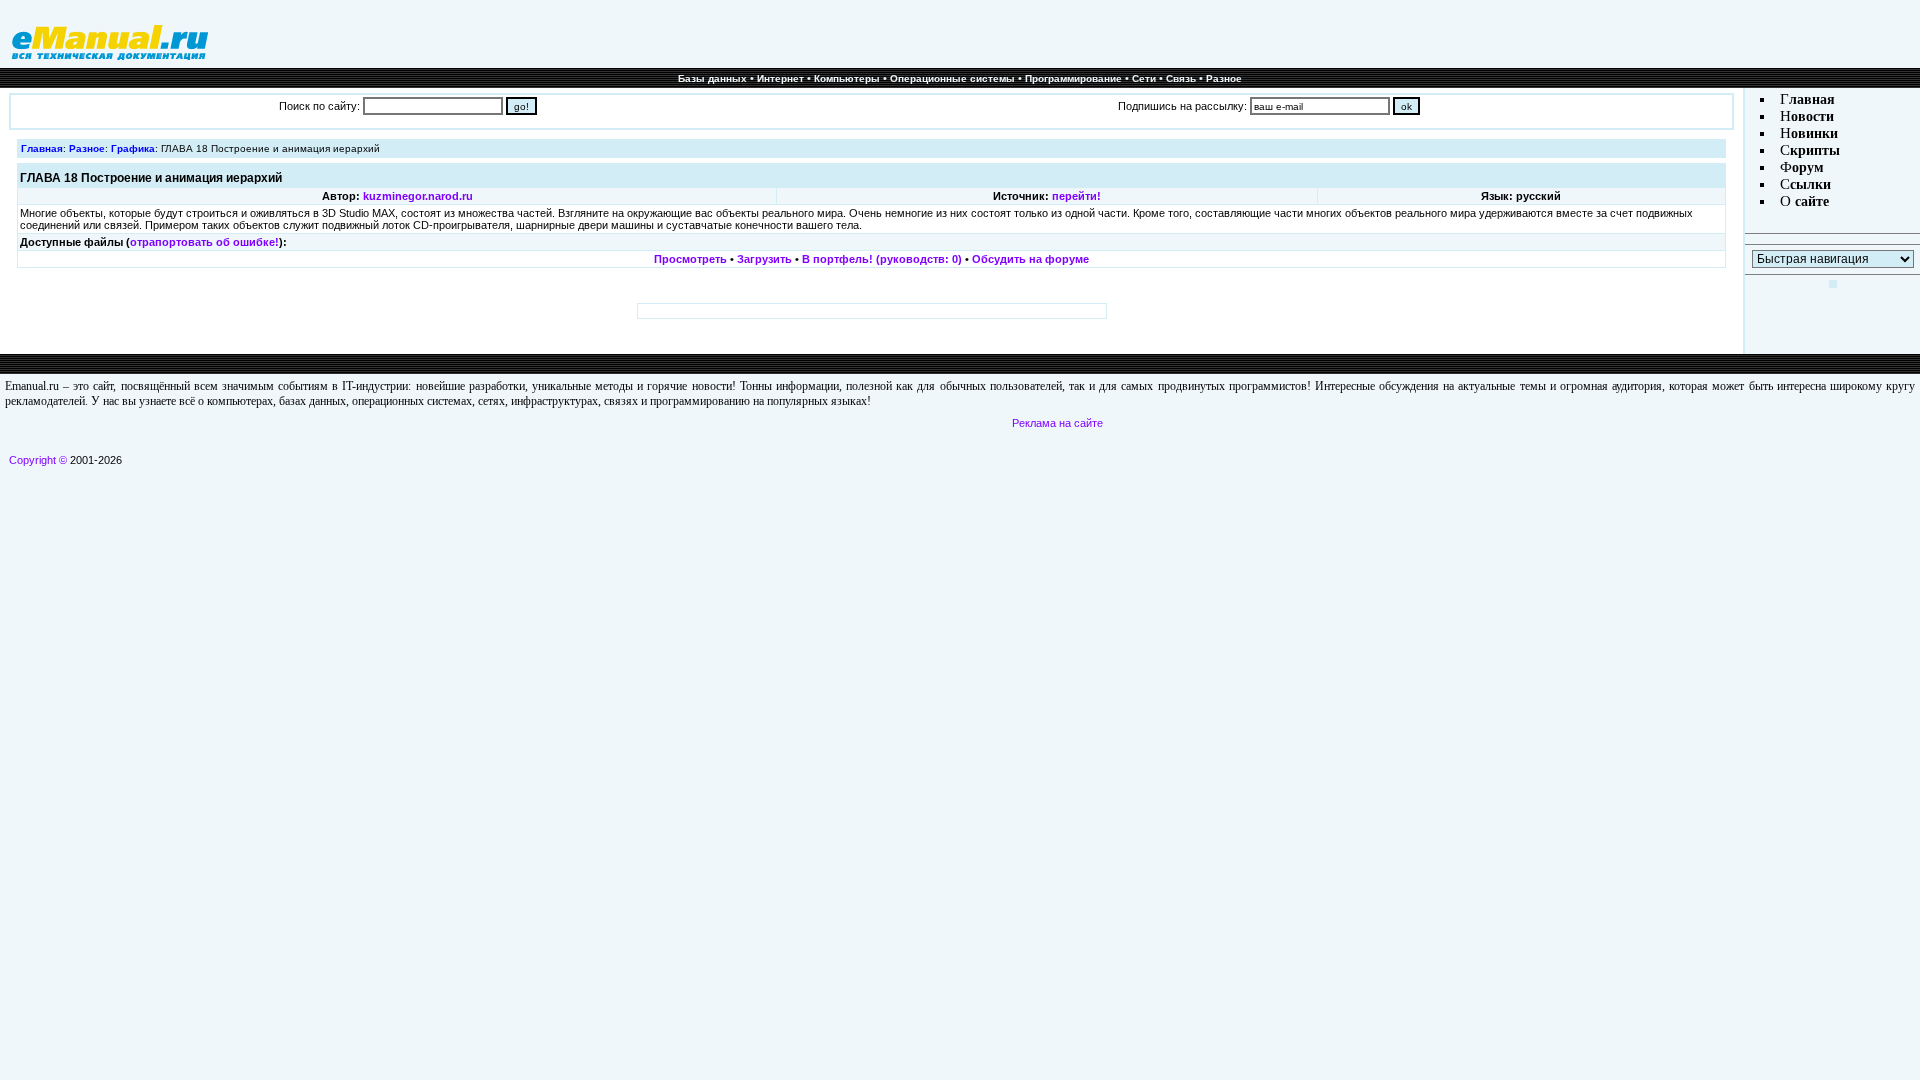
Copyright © (38, 460)
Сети (1144, 78)
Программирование (1073, 78)
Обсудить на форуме (1030, 259)
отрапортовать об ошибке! (204, 242)
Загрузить (764, 259)
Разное (1224, 78)
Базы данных (712, 78)
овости (1812, 116)
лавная (1812, 99)
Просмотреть (690, 259)
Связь (1181, 78)
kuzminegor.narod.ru (418, 196)
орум (1808, 167)
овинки (1814, 133)
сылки (1810, 184)
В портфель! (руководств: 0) (882, 259)
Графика (133, 148)
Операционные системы (952, 78)
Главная (42, 148)
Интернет (780, 78)
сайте (1810, 201)
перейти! (1076, 196)
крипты (1815, 150)
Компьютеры (847, 78)
